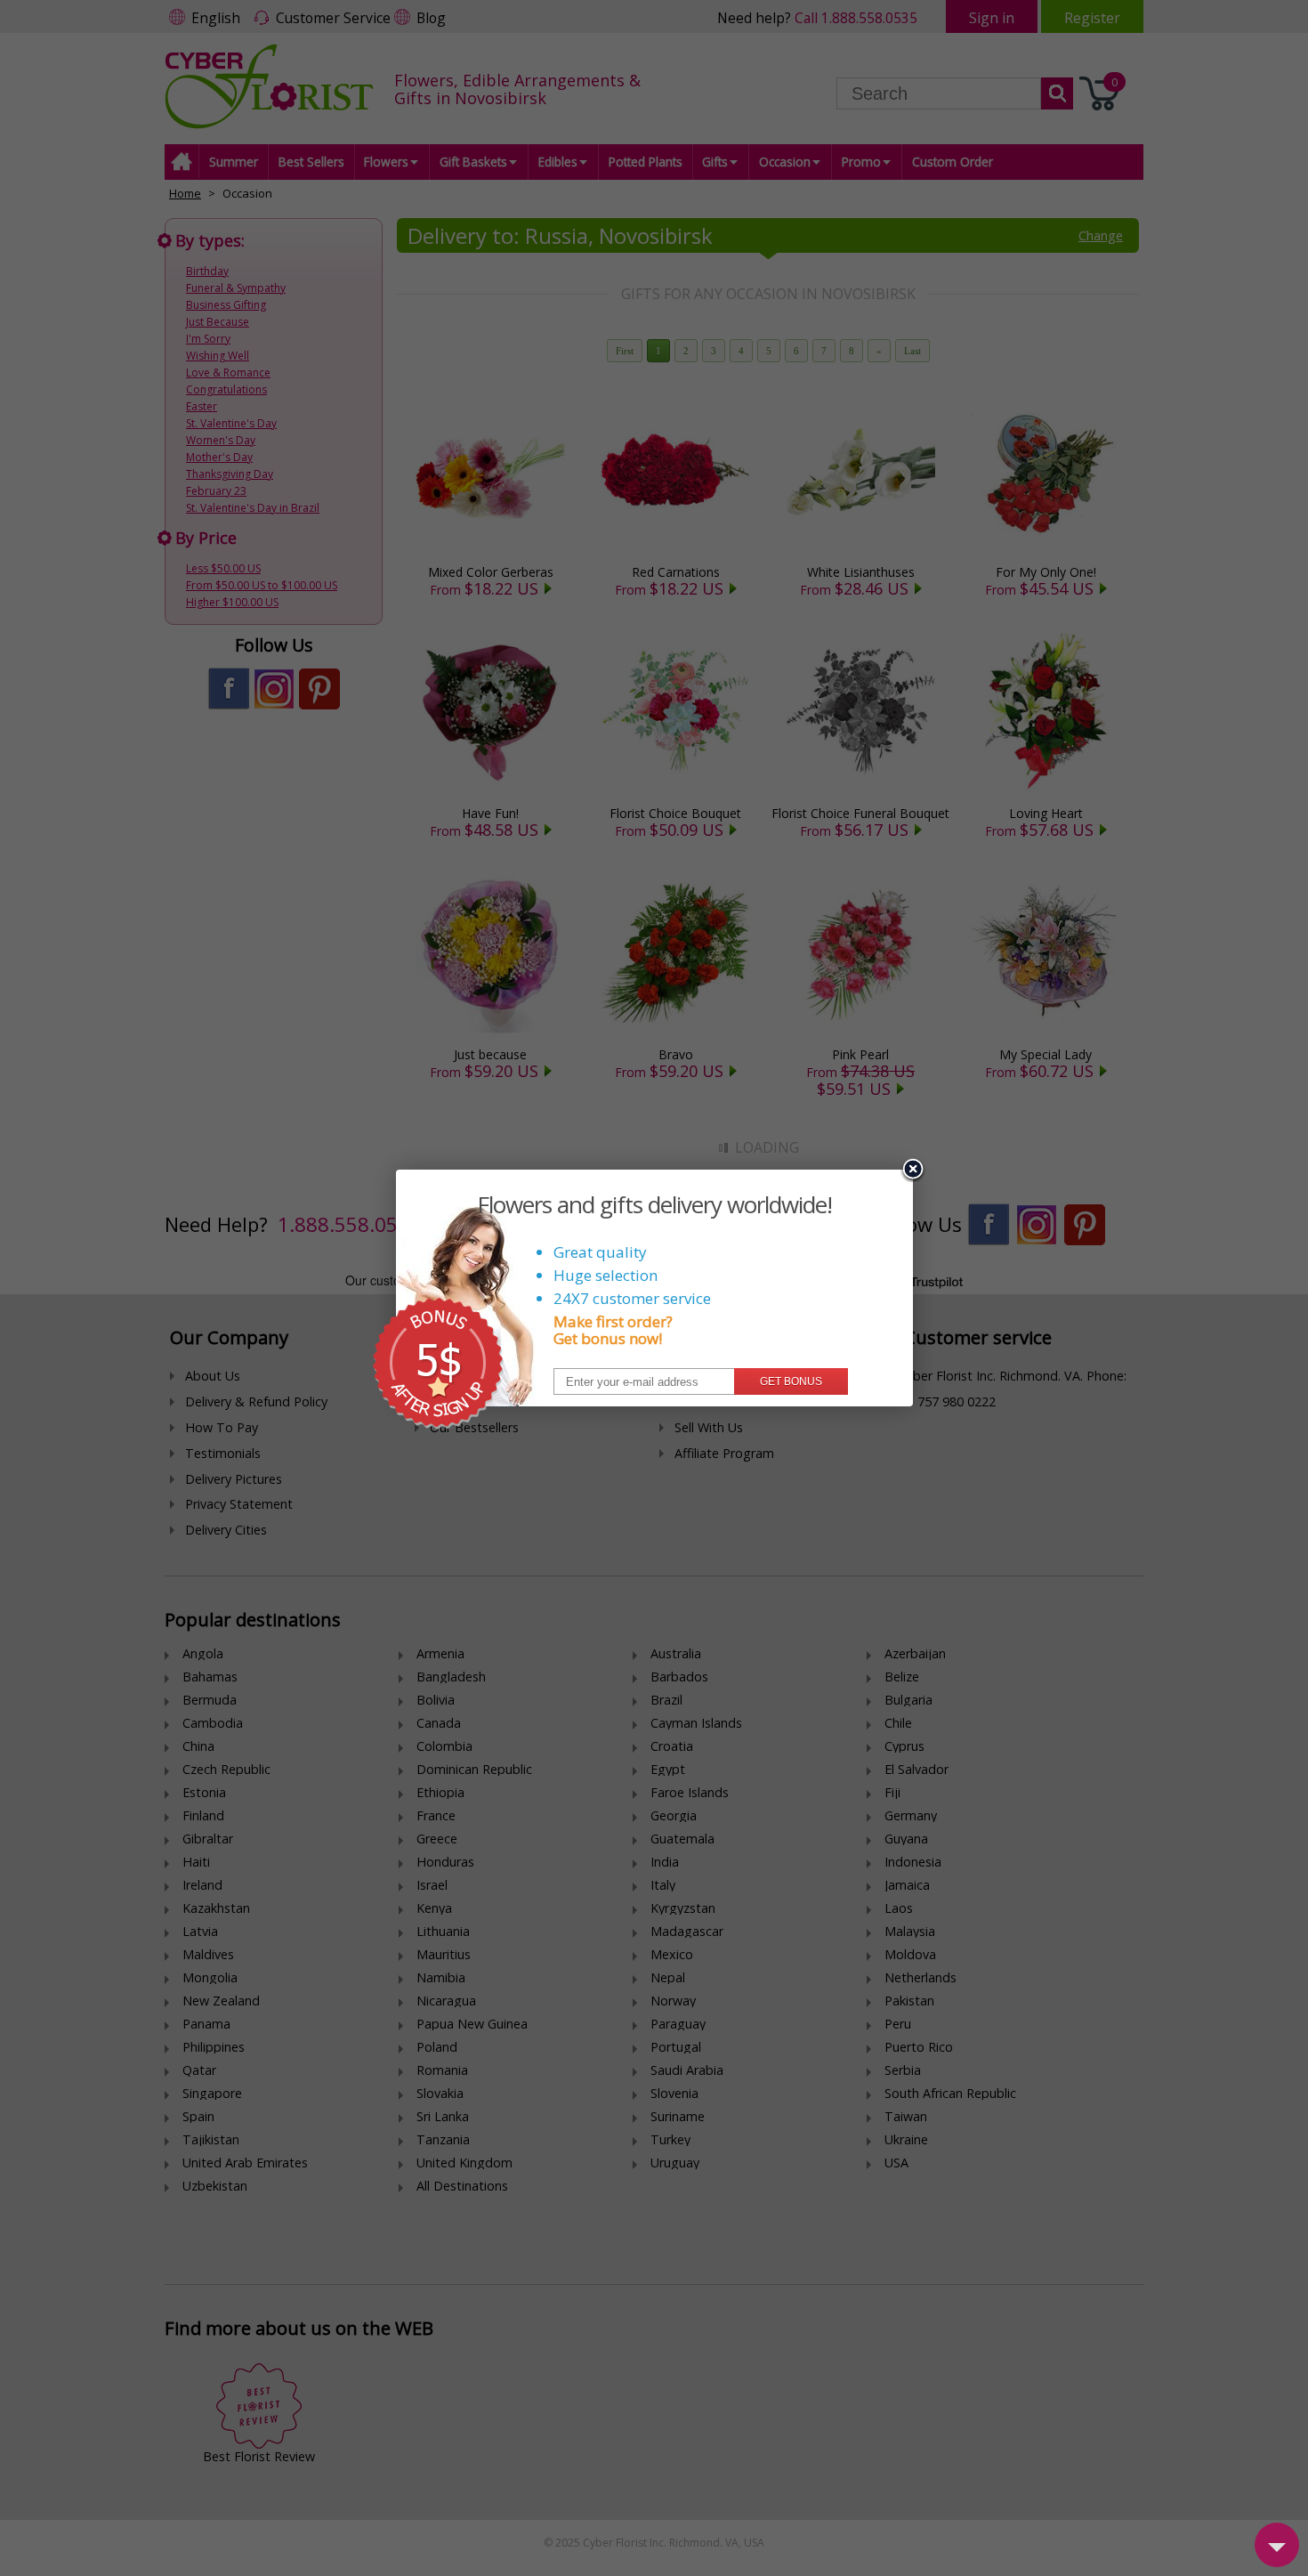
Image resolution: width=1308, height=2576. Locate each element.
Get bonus (791, 1381)
